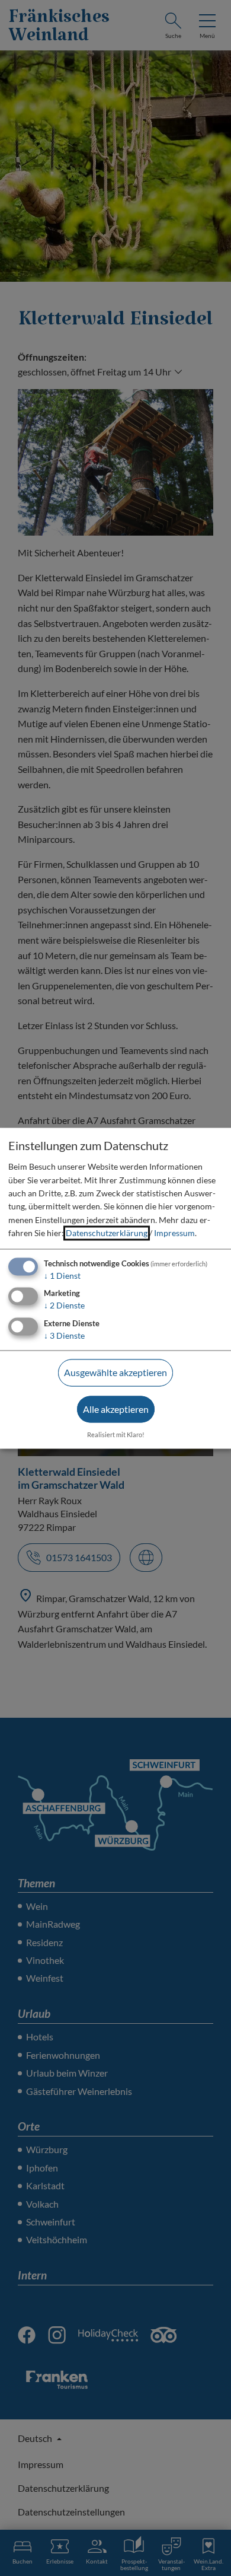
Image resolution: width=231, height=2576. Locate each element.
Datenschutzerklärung (107, 1233)
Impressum (174, 1233)
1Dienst (62, 1276)
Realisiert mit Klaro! (116, 1435)
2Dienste (64, 1306)
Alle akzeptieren (116, 1409)
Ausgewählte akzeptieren (115, 1373)
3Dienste (64, 1336)
